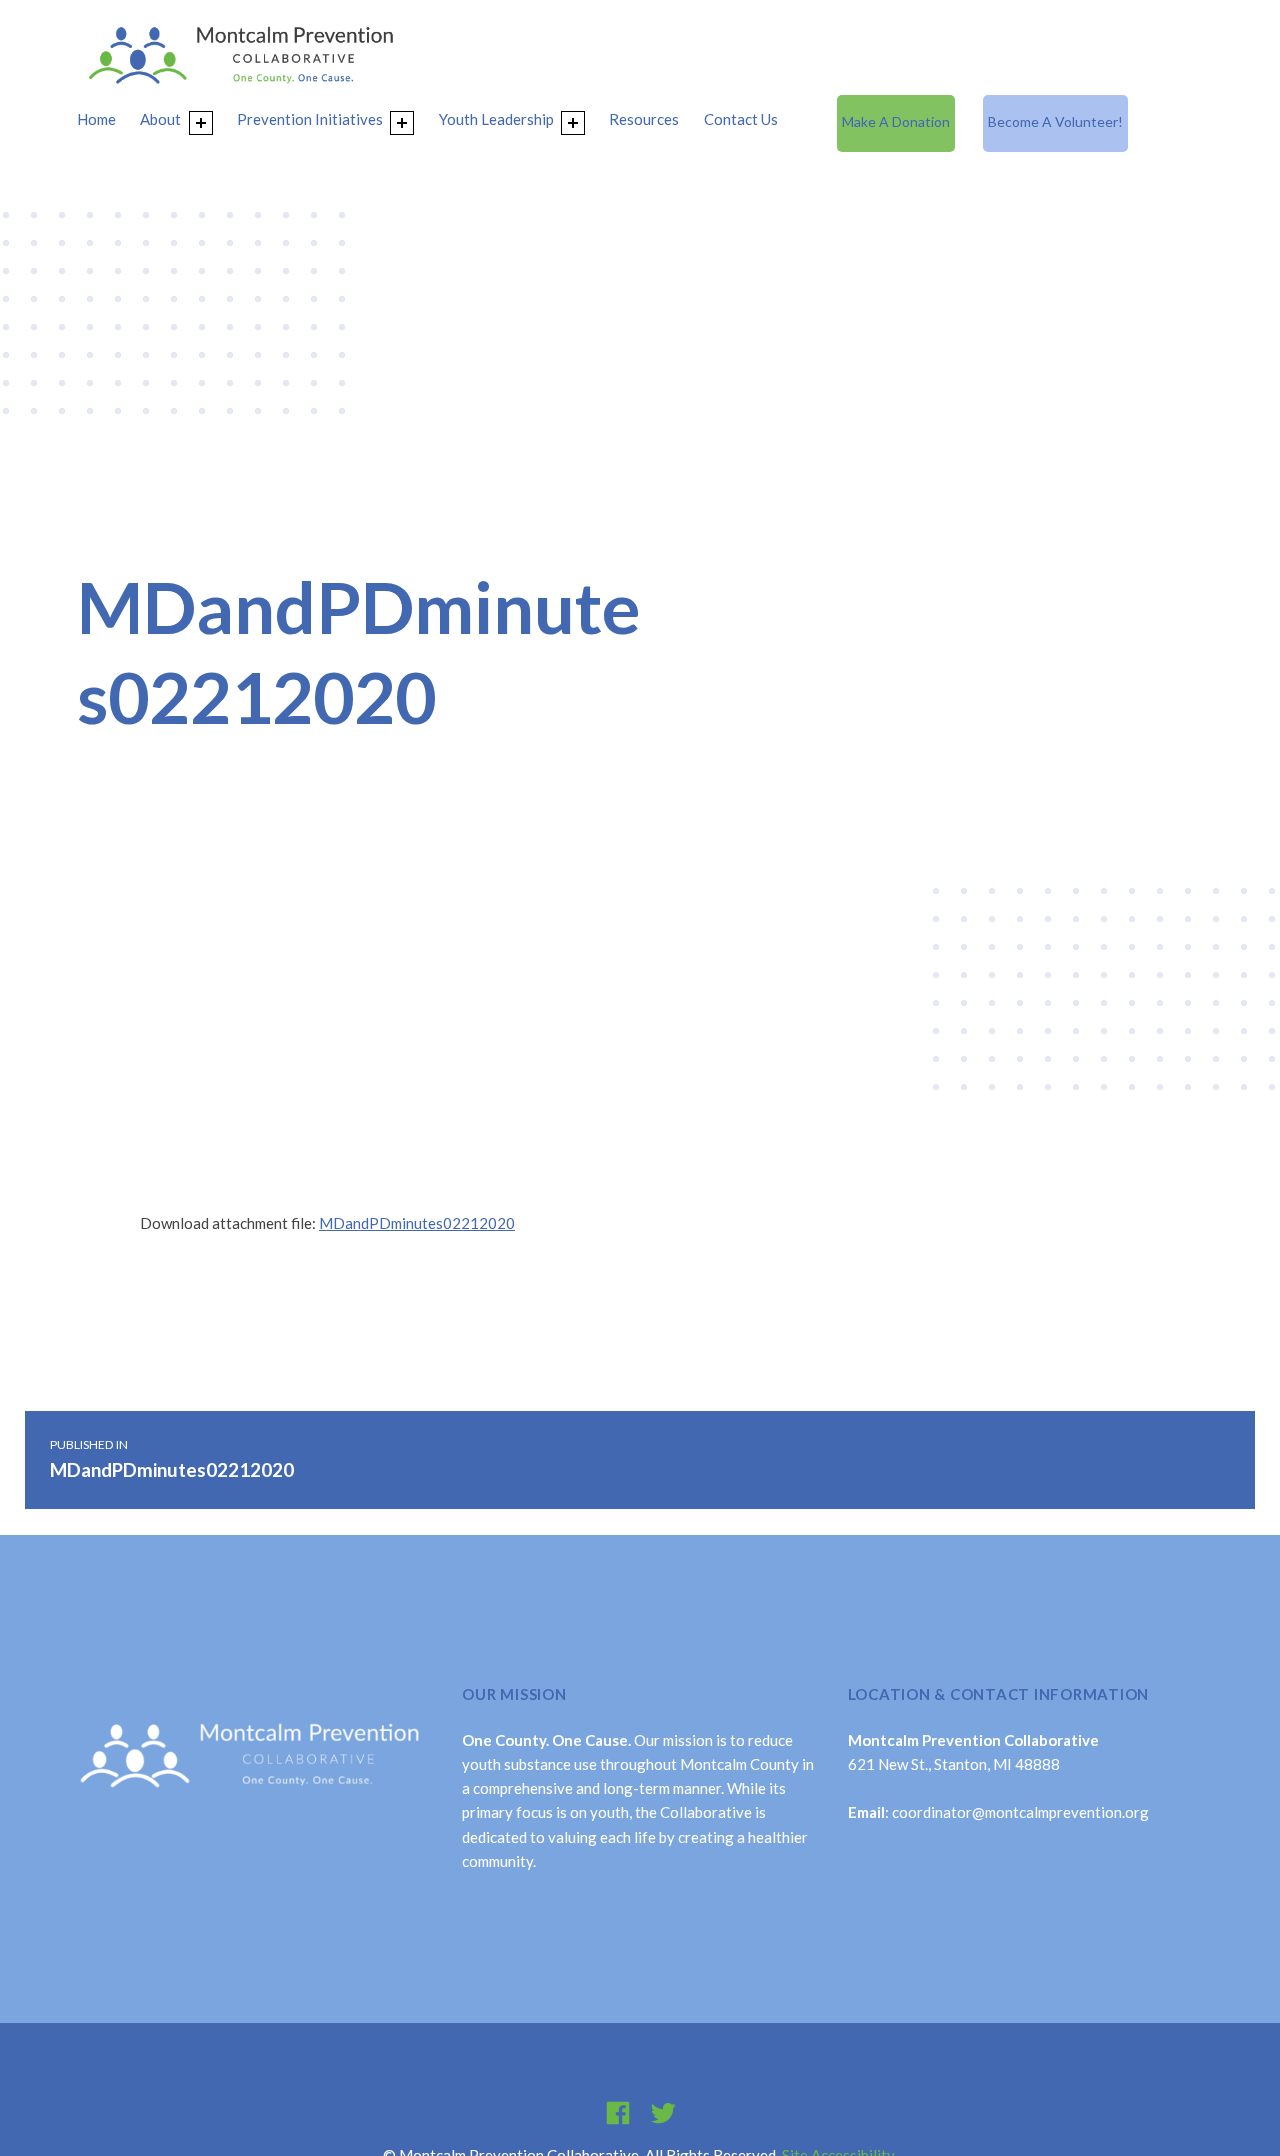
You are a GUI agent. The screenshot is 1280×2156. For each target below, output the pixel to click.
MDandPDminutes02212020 (417, 1223)
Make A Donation (896, 121)
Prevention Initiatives (310, 119)
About (160, 119)
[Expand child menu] (201, 123)
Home (96, 119)
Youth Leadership (496, 119)
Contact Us (741, 119)
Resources (644, 119)
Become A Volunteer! (1055, 121)
